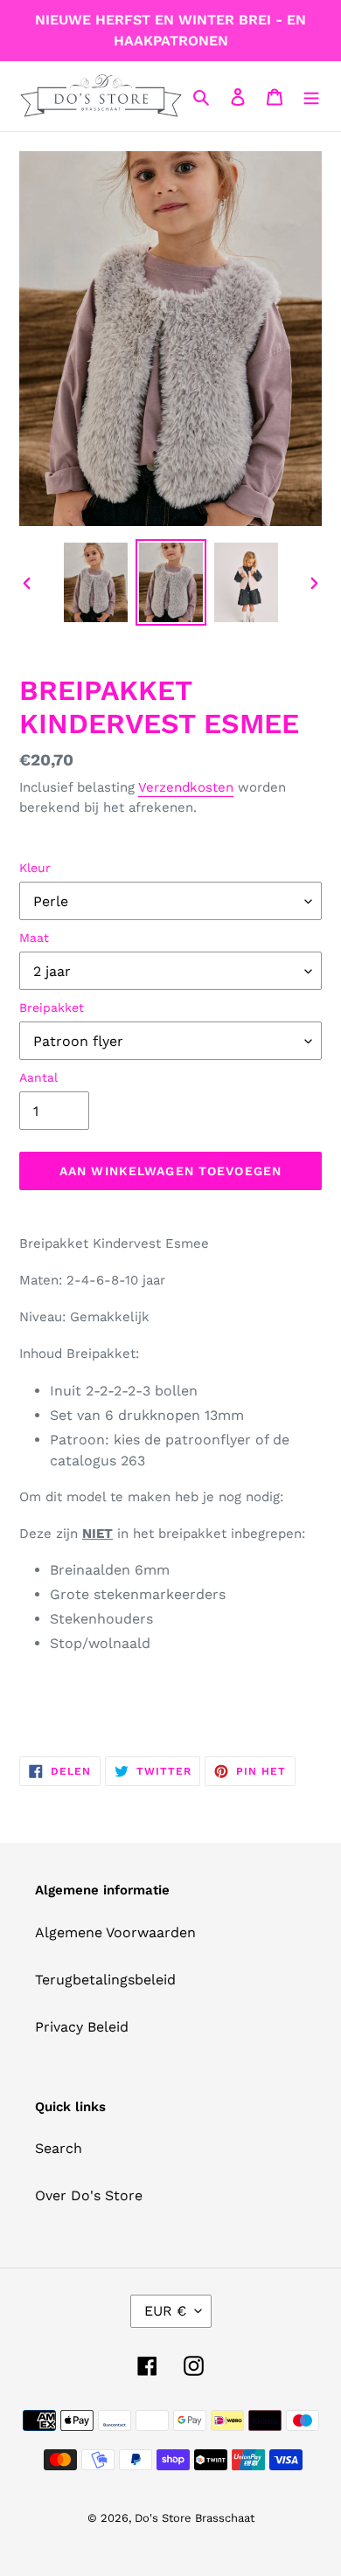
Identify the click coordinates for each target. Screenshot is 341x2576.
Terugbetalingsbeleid (105, 1980)
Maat (34, 938)
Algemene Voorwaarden (115, 1932)
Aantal (38, 1077)
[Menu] (311, 96)
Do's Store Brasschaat (195, 2518)
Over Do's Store (89, 2195)
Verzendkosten (186, 787)
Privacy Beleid (82, 2027)
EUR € (165, 2311)
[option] (96, 582)
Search (59, 2148)
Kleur (35, 868)
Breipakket (52, 1008)
